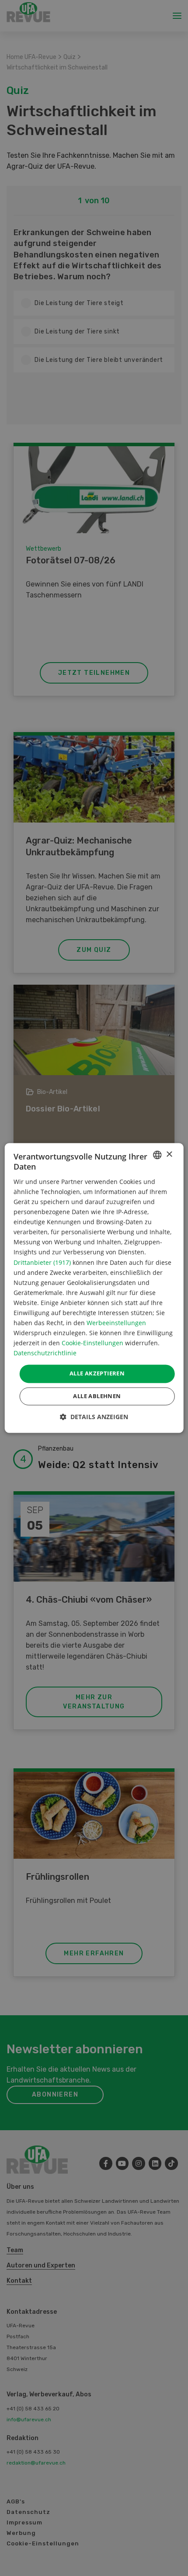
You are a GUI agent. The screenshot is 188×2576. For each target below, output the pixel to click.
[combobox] (157, 1155)
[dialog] (94, 1288)
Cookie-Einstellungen (92, 1343)
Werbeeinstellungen (116, 1323)
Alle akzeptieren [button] (97, 1374)
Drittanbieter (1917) (42, 1262)
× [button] (169, 1154)
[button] (94, 1417)
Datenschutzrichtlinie (45, 1353)
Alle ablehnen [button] (97, 1396)
